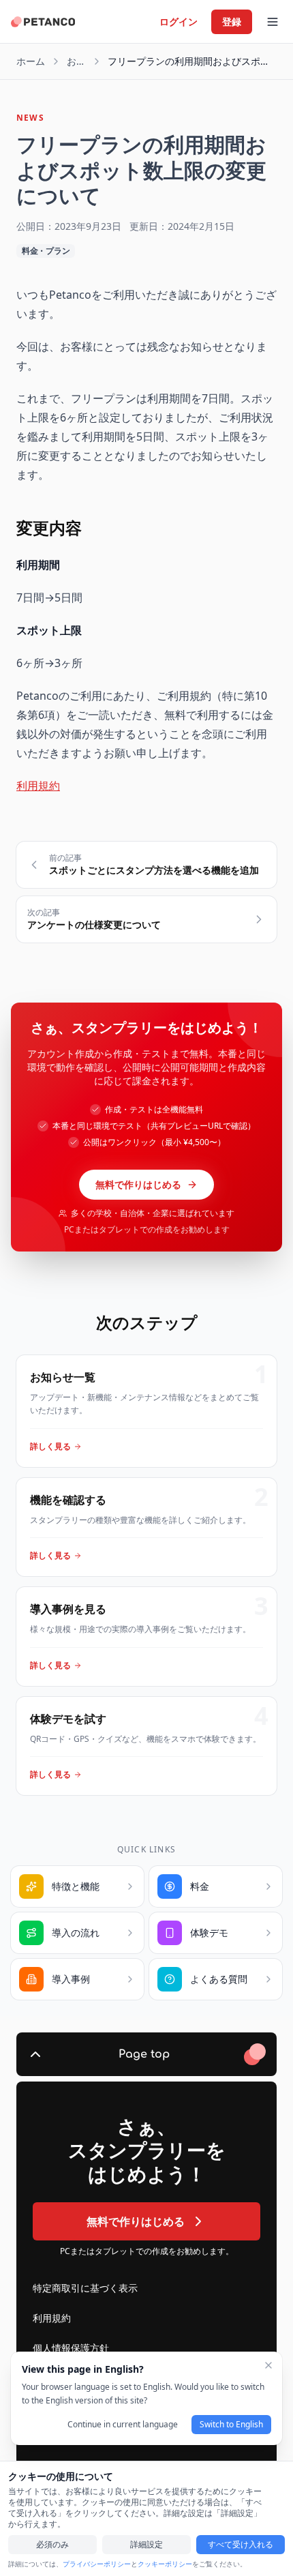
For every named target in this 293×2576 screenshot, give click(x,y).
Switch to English (231, 2424)
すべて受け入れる (241, 2544)
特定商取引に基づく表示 (85, 2288)
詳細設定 (146, 2544)
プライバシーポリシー (97, 2564)
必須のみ (52, 2544)
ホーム (31, 61)
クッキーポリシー (165, 2564)
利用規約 (38, 786)
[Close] (268, 2365)
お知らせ (76, 61)
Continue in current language (123, 2424)
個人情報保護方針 (71, 2348)
